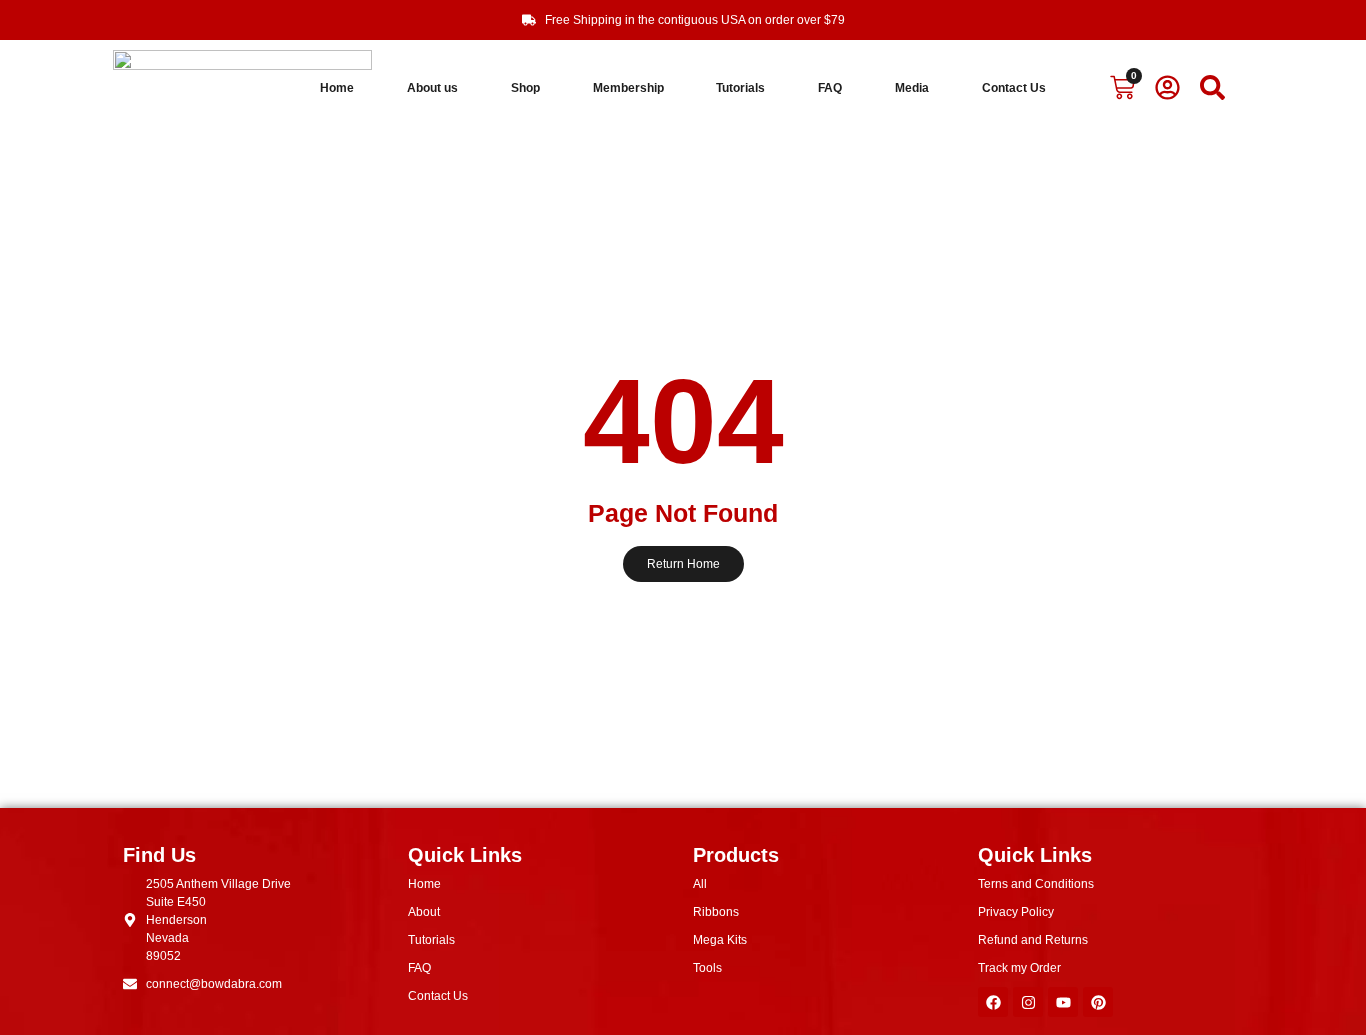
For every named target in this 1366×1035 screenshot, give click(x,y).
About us (432, 88)
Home (337, 88)
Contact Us (1014, 88)
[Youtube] (1063, 1002)
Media (912, 88)
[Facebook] (993, 1002)
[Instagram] (1028, 1002)
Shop (525, 88)
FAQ (830, 88)
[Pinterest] (1098, 1002)
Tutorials (740, 88)
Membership (628, 88)
